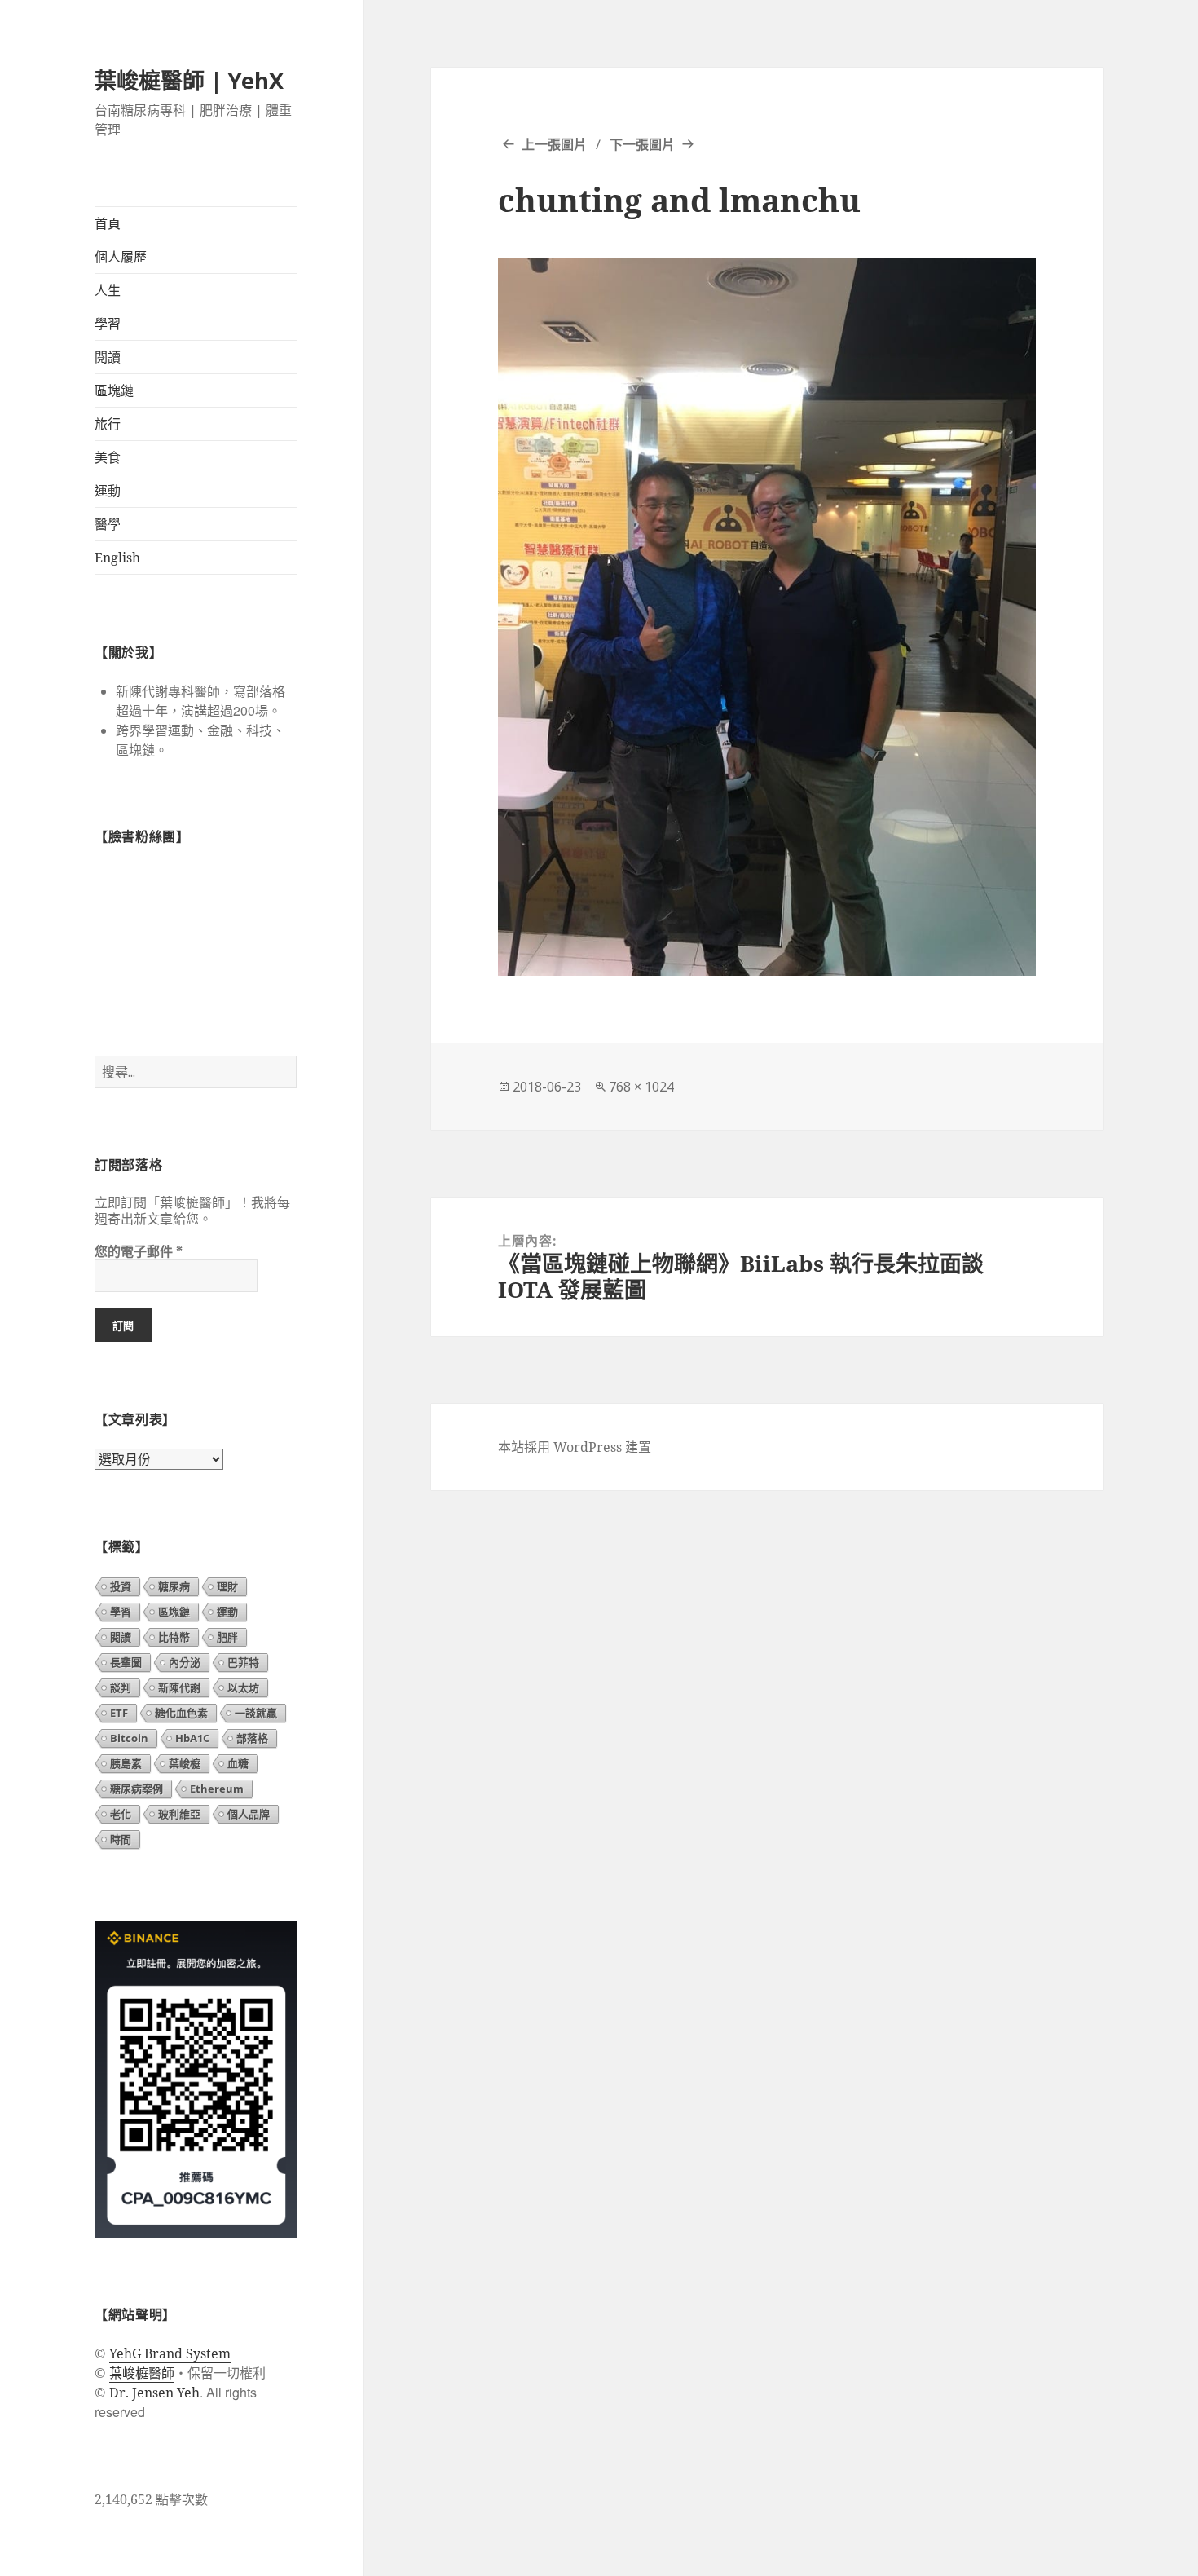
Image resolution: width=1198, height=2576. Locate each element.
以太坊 (243, 1687)
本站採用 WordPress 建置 (575, 1447)
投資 (121, 1586)
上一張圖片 (554, 144)
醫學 (108, 524)
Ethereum (217, 1789)
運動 (108, 491)
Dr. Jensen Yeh (154, 2393)
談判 (121, 1687)
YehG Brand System (170, 2353)
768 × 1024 (641, 1087)
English (117, 558)
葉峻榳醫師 (142, 2373)
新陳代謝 (179, 1687)
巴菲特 (243, 1662)
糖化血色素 (181, 1713)
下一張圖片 (642, 144)
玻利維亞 (179, 1814)
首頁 (108, 223)
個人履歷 (121, 257)
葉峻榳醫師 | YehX (189, 80)
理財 (227, 1586)
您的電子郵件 (139, 1251)
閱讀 (108, 357)
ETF (119, 1713)
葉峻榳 (185, 1763)
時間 (121, 1839)
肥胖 (227, 1637)
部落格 (252, 1738)
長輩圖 (126, 1662)
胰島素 (126, 1763)
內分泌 (185, 1662)
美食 (108, 457)
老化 (121, 1814)
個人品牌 (249, 1814)
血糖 (238, 1763)
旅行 (108, 424)
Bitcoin (129, 1738)
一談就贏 (256, 1713)
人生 (108, 290)
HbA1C (192, 1738)
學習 (108, 324)
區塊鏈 (114, 390)
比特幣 (174, 1637)
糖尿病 (174, 1586)
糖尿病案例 (137, 1789)
